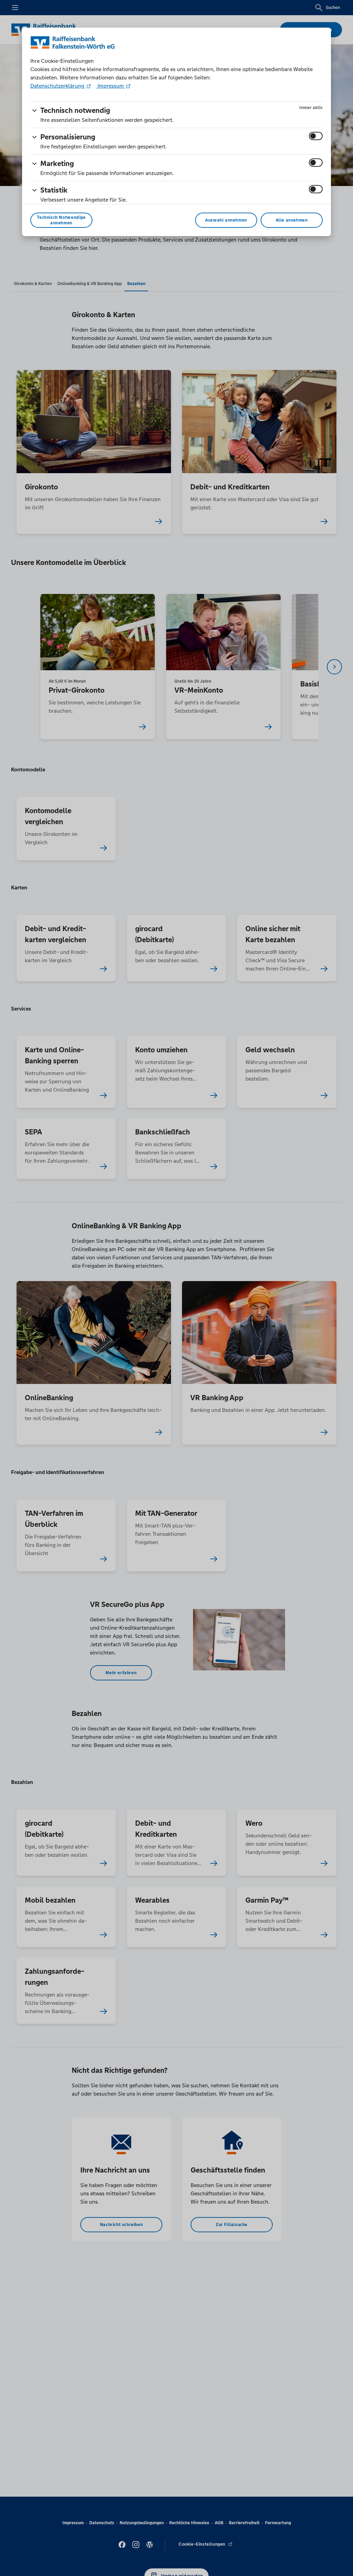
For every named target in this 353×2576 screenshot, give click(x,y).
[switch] (316, 136)
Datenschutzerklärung (58, 86)
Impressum (111, 86)
